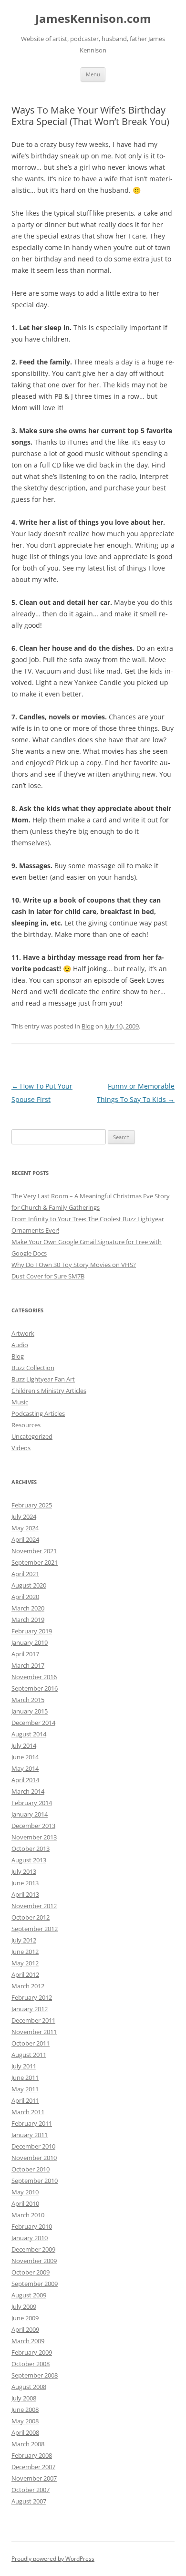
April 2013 (25, 1894)
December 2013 (33, 1826)
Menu (93, 74)
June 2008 (25, 2410)
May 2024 (25, 1528)
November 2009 (34, 2261)
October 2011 (31, 2043)
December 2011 (33, 2020)
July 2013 (24, 1871)
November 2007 (34, 2478)
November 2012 (34, 1906)
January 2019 (30, 1642)
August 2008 (29, 2387)
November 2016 (34, 1677)
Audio (20, 1345)
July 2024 (24, 1517)
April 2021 (25, 1574)
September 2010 (35, 2181)
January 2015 (30, 1711)
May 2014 (25, 1768)
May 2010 (25, 2192)
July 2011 (24, 2066)
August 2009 (29, 2295)
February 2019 (32, 1631)
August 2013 (29, 1860)
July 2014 (24, 1745)
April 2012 (25, 1974)
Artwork (23, 1333)
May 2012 (25, 1963)
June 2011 (25, 2077)
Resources (26, 1425)
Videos (21, 1448)
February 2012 (32, 1997)
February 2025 (32, 1505)
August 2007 (29, 2501)
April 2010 (25, 2203)
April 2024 (25, 1539)
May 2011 (25, 2089)
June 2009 (25, 2318)
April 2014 (25, 1780)
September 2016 (35, 1688)
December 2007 (33, 2467)
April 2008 (25, 2432)
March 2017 (28, 1665)
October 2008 (31, 2364)
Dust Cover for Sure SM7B (48, 1276)
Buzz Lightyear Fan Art (43, 1379)
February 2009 (32, 2352)
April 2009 (25, 2329)
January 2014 (30, 1814)
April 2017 (25, 1654)
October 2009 (31, 2272)
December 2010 (33, 2146)
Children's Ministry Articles (49, 1391)
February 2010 (32, 2226)
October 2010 (31, 2169)
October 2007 (31, 2490)
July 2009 (24, 2306)
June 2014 (25, 1757)
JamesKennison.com (93, 19)
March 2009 (28, 2341)
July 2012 (24, 1940)
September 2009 (35, 2284)
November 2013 (34, 1837)
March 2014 (28, 1791)
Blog (88, 1026)
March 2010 (28, 2215)
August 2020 (29, 1585)
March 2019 (28, 1620)
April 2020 (25, 1597)
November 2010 (34, 2158)
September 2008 (35, 2375)
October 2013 (31, 1849)
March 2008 (28, 2444)
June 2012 (25, 1952)
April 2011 (25, 2100)
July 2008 (24, 2398)
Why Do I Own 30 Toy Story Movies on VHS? (74, 1265)
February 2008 (32, 2455)
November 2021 (34, 1551)
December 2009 (33, 2249)
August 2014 (29, 1734)
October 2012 (31, 1917)
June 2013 (25, 1883)
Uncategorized (32, 1436)
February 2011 (32, 2123)
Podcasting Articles (38, 1413)
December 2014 (33, 1723)
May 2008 (25, 2421)
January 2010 (30, 2238)
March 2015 (28, 1700)
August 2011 (29, 2055)
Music (20, 1402)
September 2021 (35, 1562)
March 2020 (28, 1608)
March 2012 (28, 1986)
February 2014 (32, 1803)
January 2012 (30, 2009)
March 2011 (28, 2112)
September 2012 (35, 1929)
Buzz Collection (33, 1368)
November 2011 (34, 2032)
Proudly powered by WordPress (53, 2559)
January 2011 (30, 2135)
